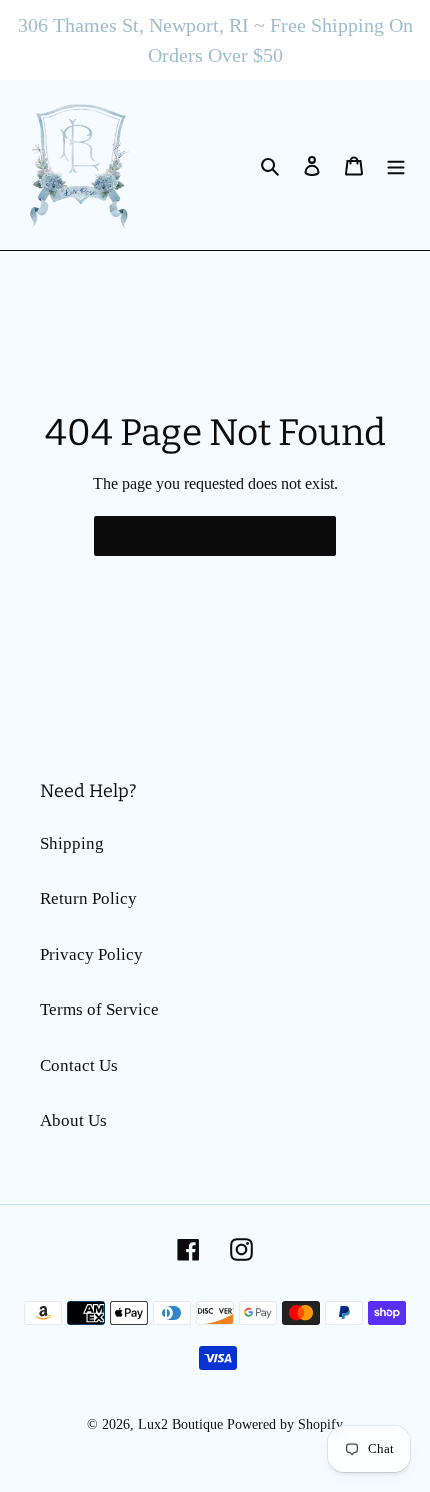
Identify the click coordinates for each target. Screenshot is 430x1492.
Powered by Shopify (285, 1424)
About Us (73, 1120)
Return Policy (88, 898)
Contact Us (79, 1065)
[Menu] (396, 165)
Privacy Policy (91, 954)
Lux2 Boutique (180, 1424)
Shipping (72, 843)
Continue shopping (200, 536)
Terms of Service (99, 1009)
